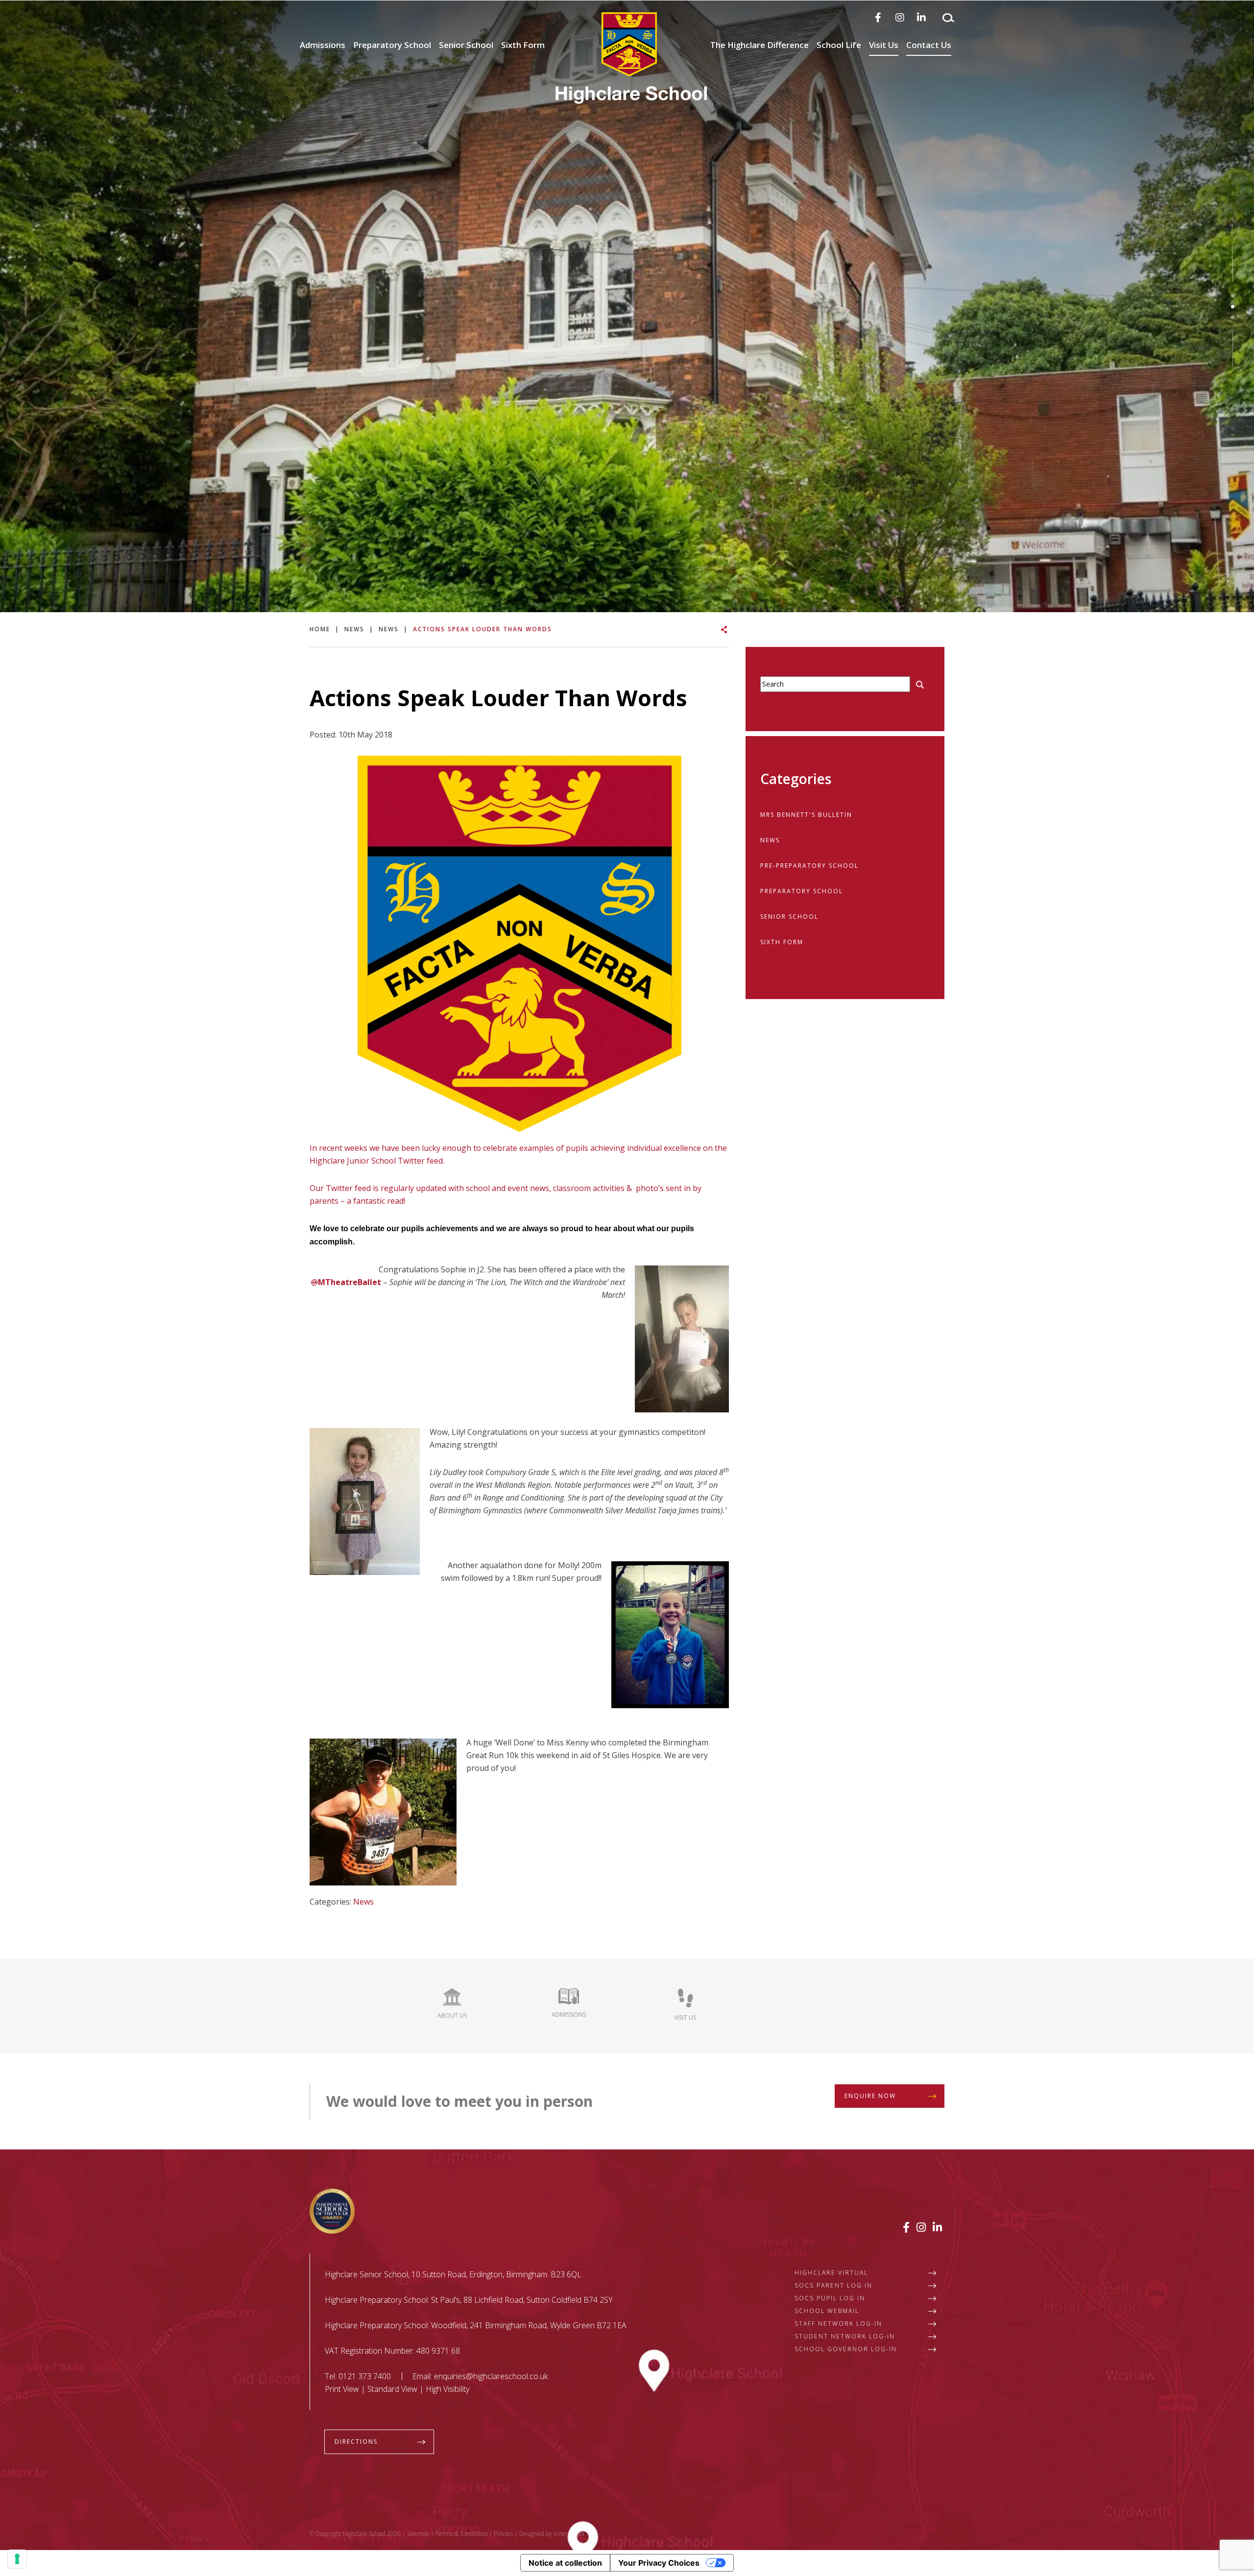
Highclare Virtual (831, 2273)
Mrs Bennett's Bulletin (806, 815)
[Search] (948, 18)
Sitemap (418, 2534)
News (363, 1902)
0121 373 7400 (365, 2376)
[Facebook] (878, 17)
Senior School (466, 45)
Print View (342, 2389)
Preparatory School (392, 45)
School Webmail (827, 2311)
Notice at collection (565, 2563)
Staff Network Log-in (838, 2324)
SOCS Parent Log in (833, 2285)
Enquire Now (870, 2096)
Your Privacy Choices (659, 2563)
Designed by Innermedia (552, 2534)
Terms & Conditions (461, 2534)
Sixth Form (523, 45)
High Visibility (447, 2389)
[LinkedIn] (921, 17)
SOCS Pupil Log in (830, 2298)
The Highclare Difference (760, 45)
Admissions (323, 45)
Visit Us (884, 45)
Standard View (392, 2389)
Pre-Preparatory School (809, 866)
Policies (503, 2534)
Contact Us (929, 45)
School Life (839, 45)
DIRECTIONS (356, 2442)
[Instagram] (900, 17)
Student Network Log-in (845, 2336)
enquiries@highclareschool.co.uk (491, 2376)
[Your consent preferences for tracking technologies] (17, 2559)
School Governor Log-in (846, 2349)
